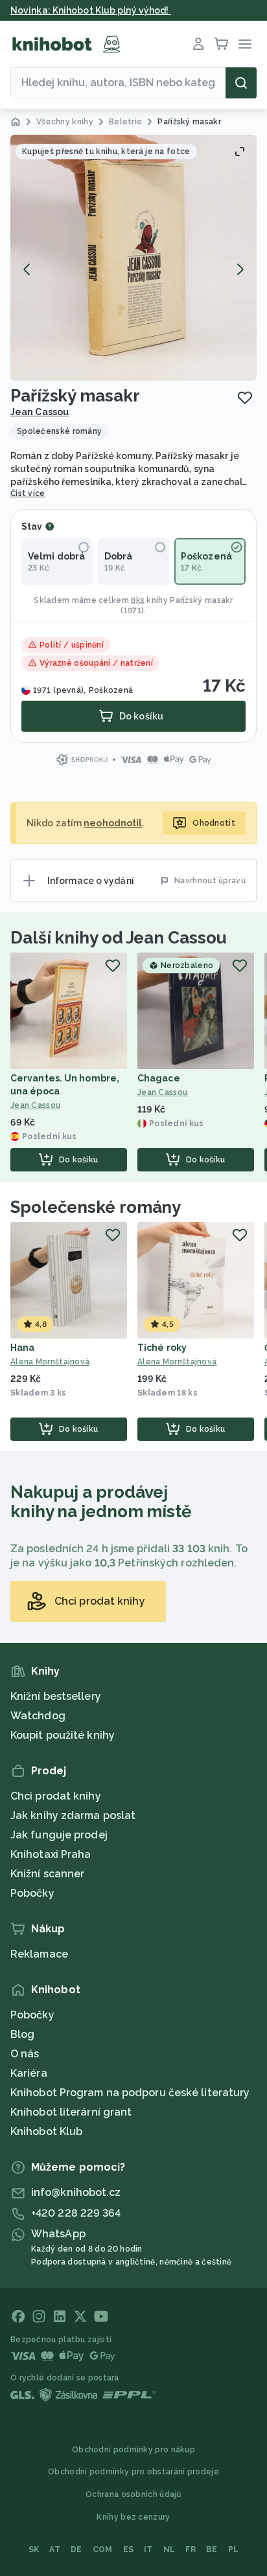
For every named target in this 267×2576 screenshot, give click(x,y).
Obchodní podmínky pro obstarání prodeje (133, 2472)
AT (55, 2549)
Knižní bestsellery (56, 1696)
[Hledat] (241, 83)
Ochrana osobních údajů (133, 2494)
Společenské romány (96, 1207)
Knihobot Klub (46, 2131)
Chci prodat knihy (56, 1796)
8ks (138, 600)
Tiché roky (162, 1348)
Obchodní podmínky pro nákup (133, 2450)
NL (169, 2549)
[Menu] (245, 44)
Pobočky (32, 1893)
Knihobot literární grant (71, 2112)
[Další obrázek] (240, 269)
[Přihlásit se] (198, 44)
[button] (133, 258)
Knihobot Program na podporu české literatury (130, 2093)
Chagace (159, 1078)
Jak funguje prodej (59, 1835)
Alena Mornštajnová (50, 1362)
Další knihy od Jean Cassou (118, 938)
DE (76, 2549)
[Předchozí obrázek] (27, 269)
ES (129, 2549)
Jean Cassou (40, 412)
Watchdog (38, 1716)
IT (148, 2549)
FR (191, 2549)
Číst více (28, 493)
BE (212, 2549)
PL (234, 2549)
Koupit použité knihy (63, 1735)
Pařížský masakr (202, 600)
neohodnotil (113, 823)
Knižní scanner (47, 1874)
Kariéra (29, 2073)
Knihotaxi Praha (51, 1854)
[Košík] (222, 44)
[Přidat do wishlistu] (245, 398)
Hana (22, 1348)
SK (34, 2549)
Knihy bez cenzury (133, 2517)
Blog (22, 2034)
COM (103, 2549)
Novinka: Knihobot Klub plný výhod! (91, 10)
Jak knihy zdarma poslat (73, 1815)
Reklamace (39, 1954)
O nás (25, 2054)
